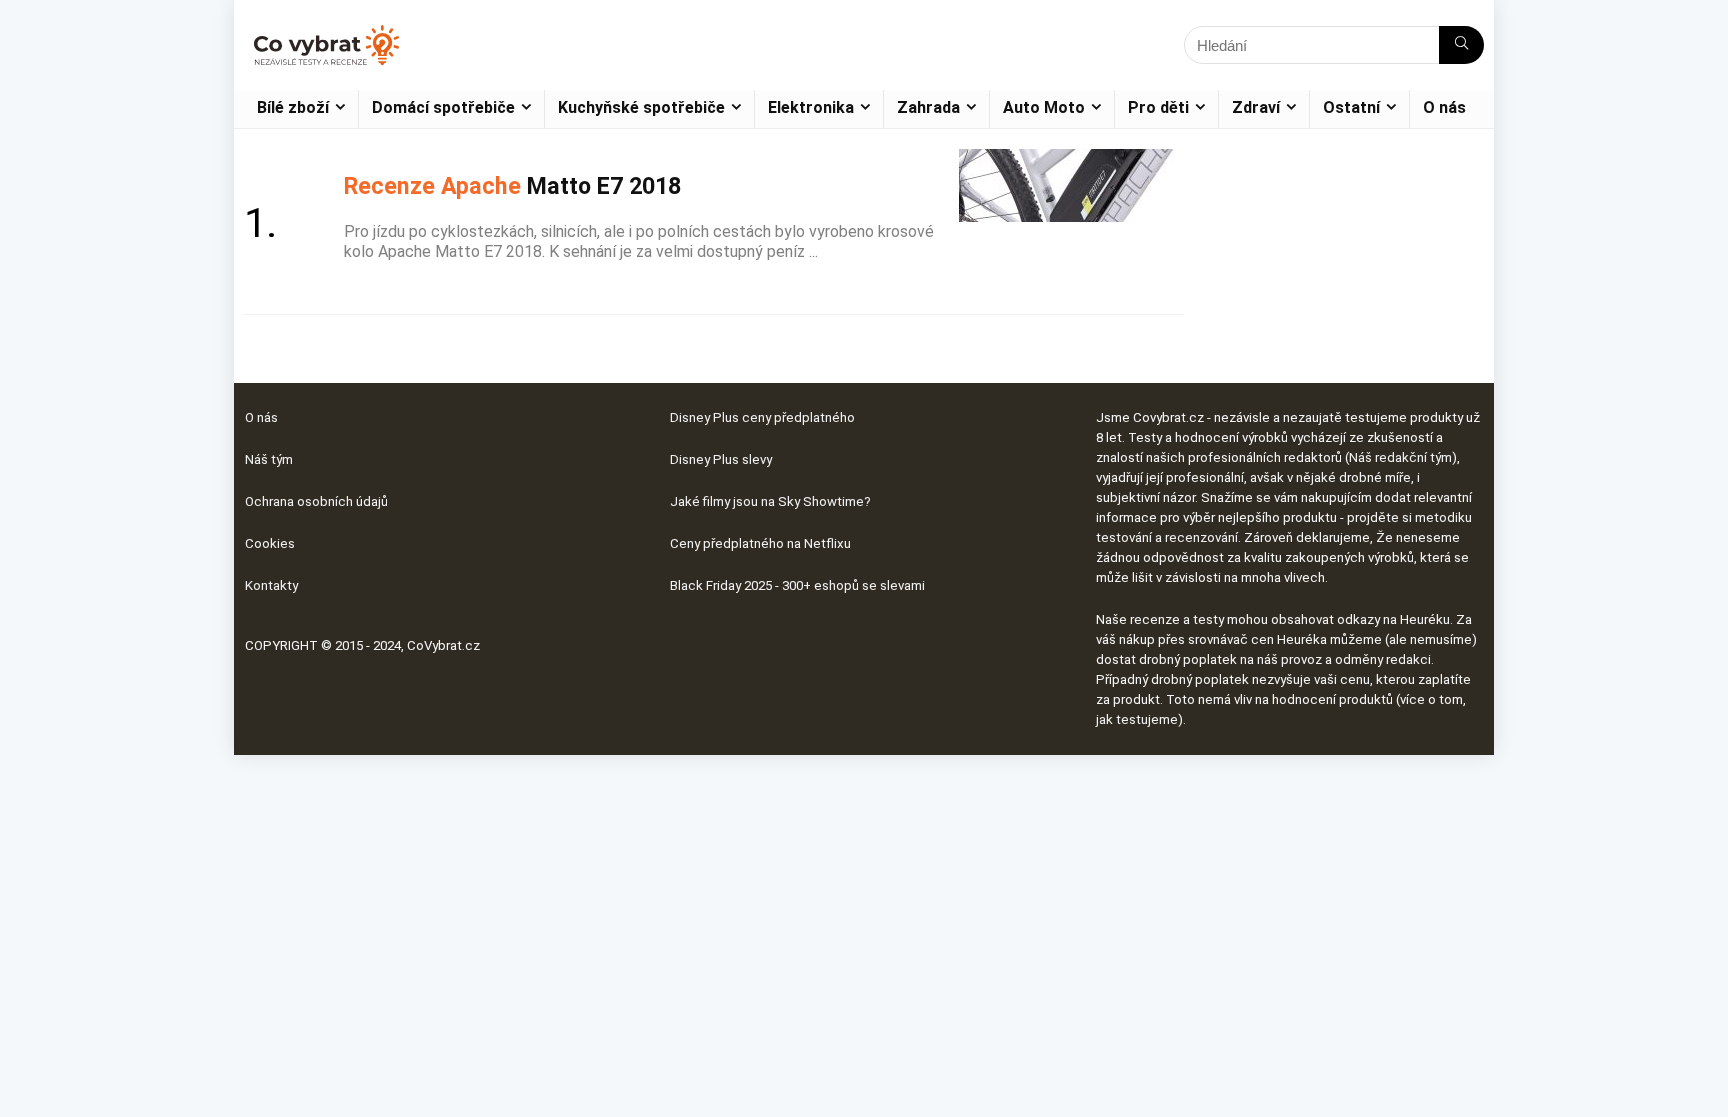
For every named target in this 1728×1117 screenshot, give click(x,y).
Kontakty (271, 585)
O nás (1444, 107)
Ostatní (1351, 107)
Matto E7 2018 (512, 186)
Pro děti (1158, 107)
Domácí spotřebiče (443, 107)
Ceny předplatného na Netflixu (760, 543)
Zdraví (1256, 107)
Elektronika (811, 107)
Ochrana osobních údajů (316, 501)
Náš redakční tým (1400, 457)
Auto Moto (1044, 107)
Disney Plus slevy (721, 459)
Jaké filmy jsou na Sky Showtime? (770, 501)
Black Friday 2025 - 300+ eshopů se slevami (797, 585)
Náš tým (269, 459)
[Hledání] (1461, 45)
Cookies (270, 543)
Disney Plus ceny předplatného (762, 417)
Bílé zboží (293, 107)
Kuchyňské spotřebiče (641, 107)
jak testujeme (1137, 719)
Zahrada (928, 107)
